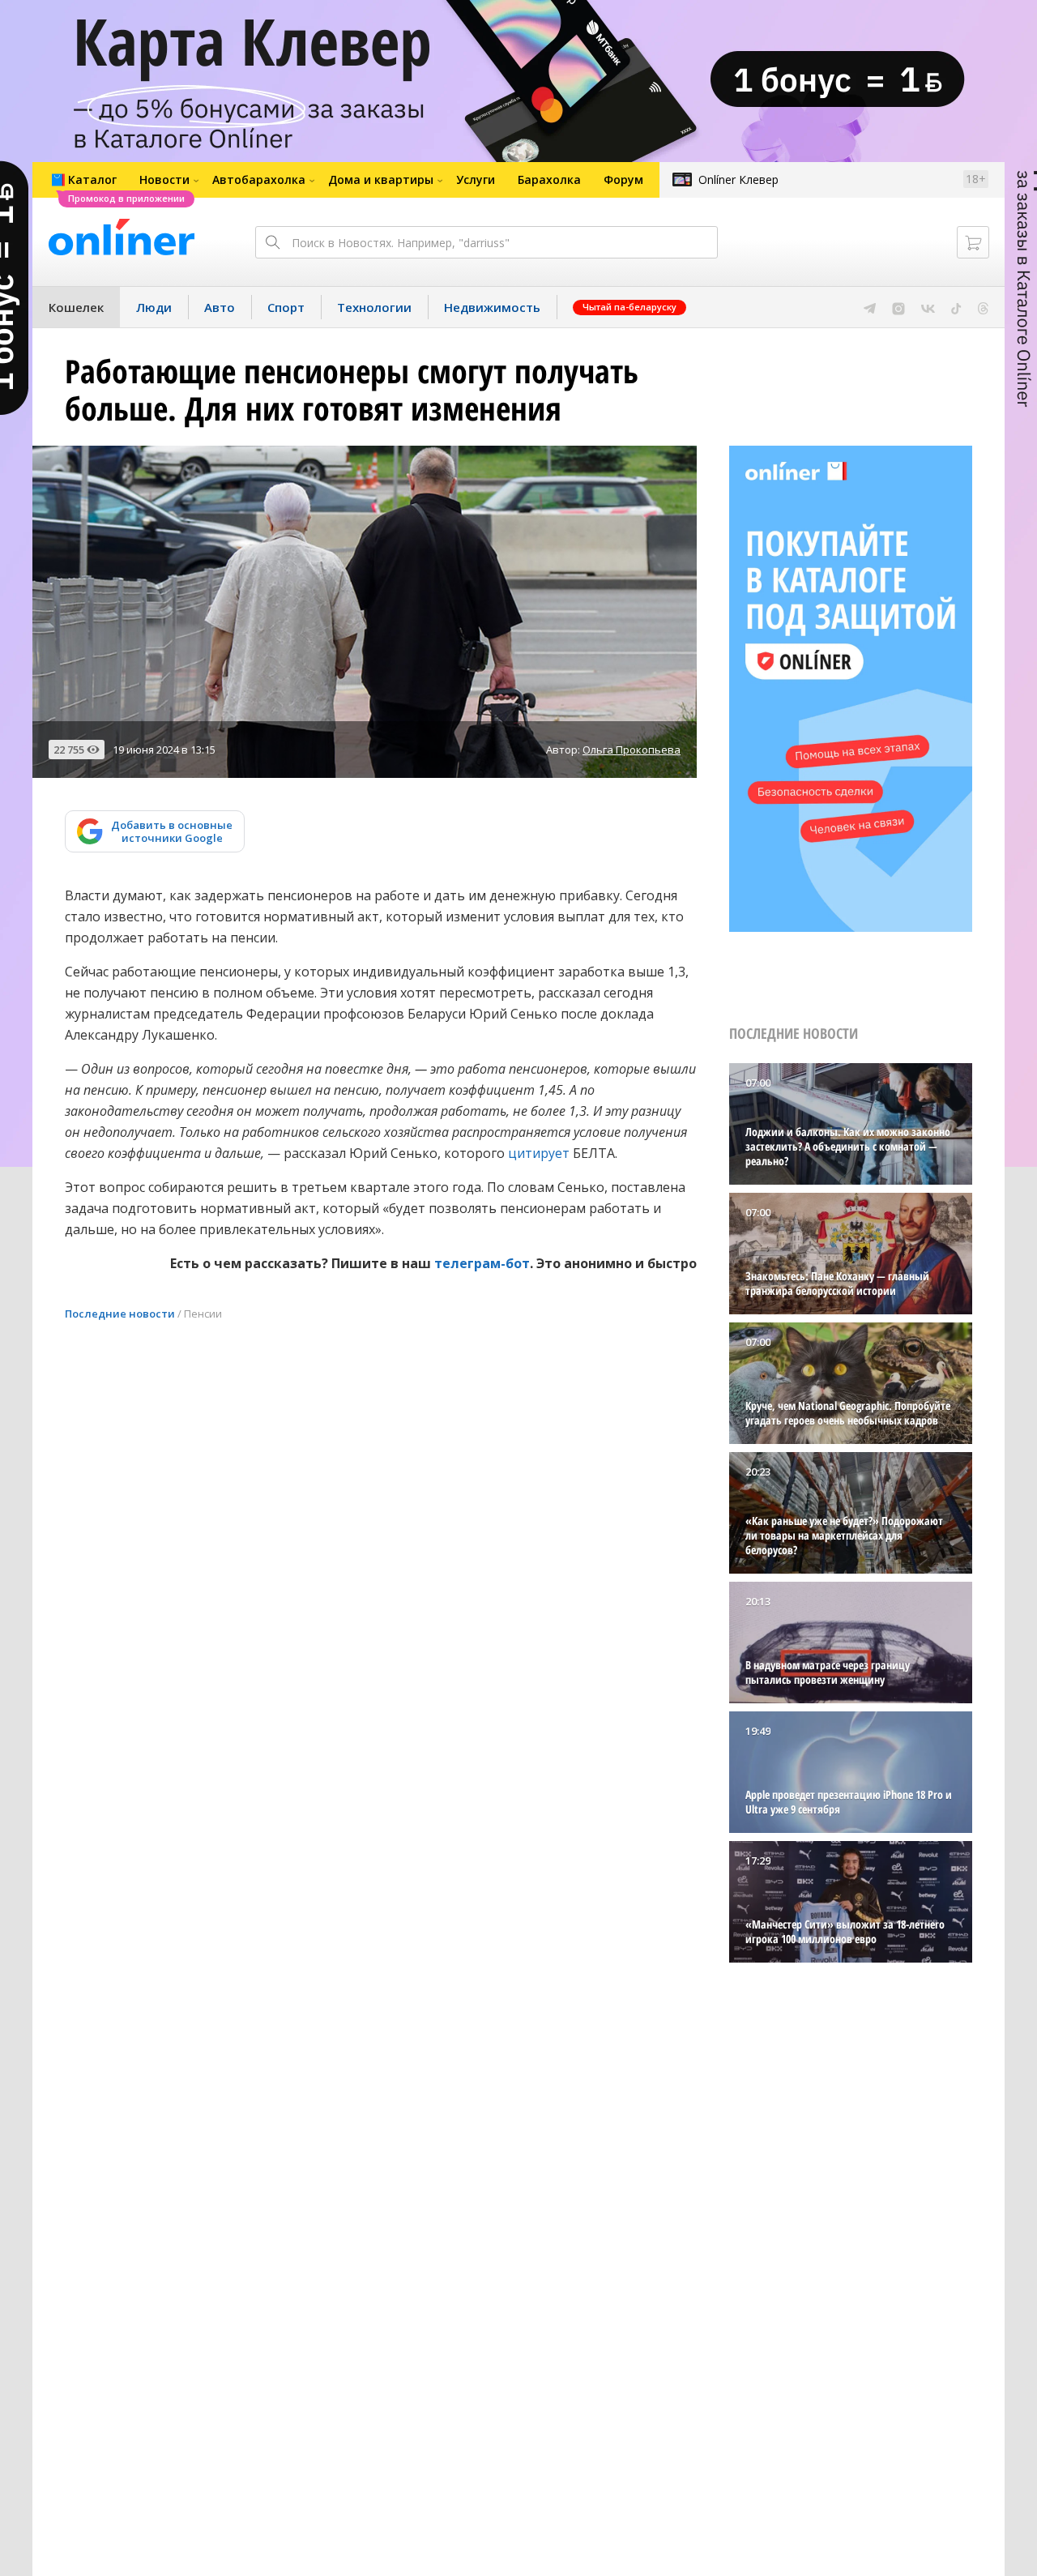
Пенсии (203, 1314)
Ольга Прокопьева (632, 750)
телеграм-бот (482, 1263)
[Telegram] (870, 307)
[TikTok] (956, 307)
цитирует (539, 1153)
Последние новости (120, 1314)
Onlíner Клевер (738, 179)
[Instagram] (898, 307)
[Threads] (983, 307)
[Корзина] (973, 242)
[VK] (928, 307)
